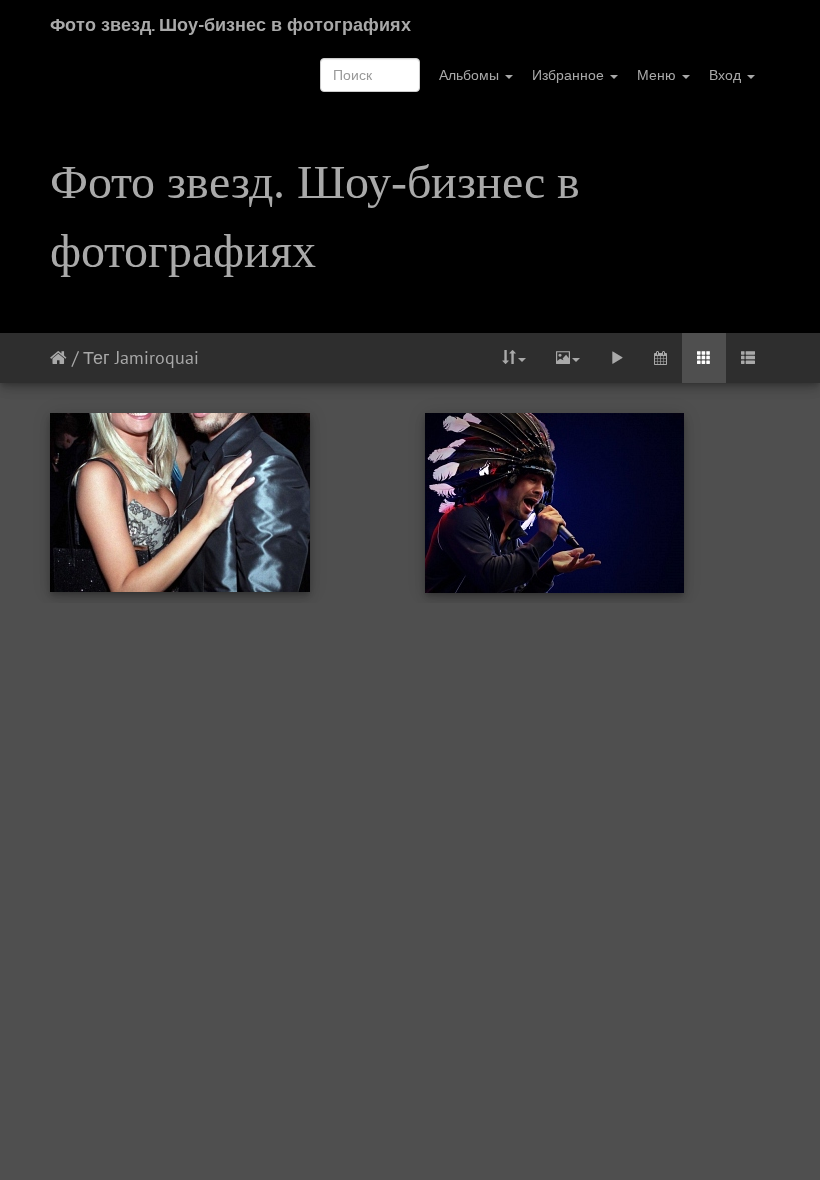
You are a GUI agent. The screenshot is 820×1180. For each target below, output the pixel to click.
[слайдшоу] (617, 358)
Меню (658, 75)
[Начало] (58, 357)
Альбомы (471, 75)
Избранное (570, 75)
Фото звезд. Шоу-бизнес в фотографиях (230, 24)
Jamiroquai (157, 357)
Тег (96, 357)
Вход (727, 75)
